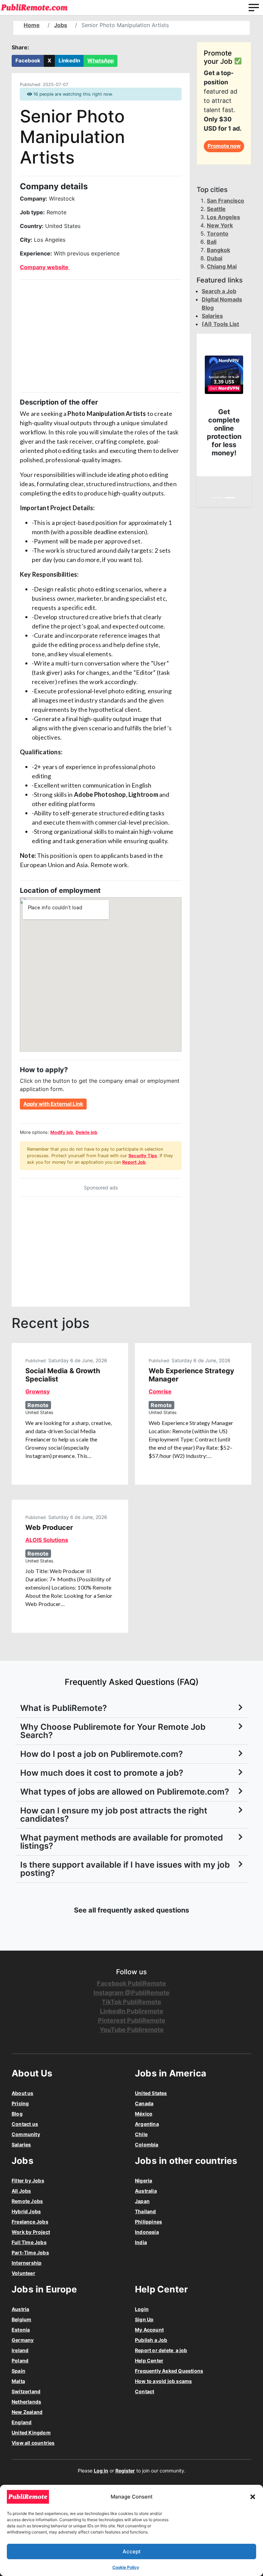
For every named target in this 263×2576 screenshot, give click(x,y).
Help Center (149, 2361)
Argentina (147, 2124)
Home (32, 25)
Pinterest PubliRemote (132, 2020)
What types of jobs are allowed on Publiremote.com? (125, 1792)
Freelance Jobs (30, 2222)
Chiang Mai (222, 266)
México (144, 2114)
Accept (132, 2551)
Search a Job (219, 291)
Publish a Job (151, 2340)
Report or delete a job (161, 2350)
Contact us (25, 2124)
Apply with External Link (53, 1104)
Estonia (21, 2330)
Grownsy (37, 1391)
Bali (212, 242)
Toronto (218, 233)
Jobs (61, 25)
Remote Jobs (27, 2201)
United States (151, 2093)
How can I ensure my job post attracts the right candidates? (114, 1815)
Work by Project (31, 2232)
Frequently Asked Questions (169, 2371)
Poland (20, 2361)
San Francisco (226, 201)
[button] (253, 2497)
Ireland (20, 2350)
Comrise (160, 1391)
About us (23, 2093)
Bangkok (218, 250)
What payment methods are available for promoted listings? (122, 1842)
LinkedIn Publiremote (132, 2011)
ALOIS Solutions (47, 1540)
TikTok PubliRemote (131, 2002)
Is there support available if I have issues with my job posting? (125, 1869)
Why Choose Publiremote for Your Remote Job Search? (113, 1731)
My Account (149, 2330)
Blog (17, 2114)
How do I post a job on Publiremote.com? (102, 1754)
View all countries (33, 2443)
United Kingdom (31, 2433)
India (141, 2242)
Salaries (212, 316)
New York (220, 225)
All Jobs (21, 2191)
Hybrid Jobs (26, 2211)
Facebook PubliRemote (131, 1983)
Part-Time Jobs (30, 2252)
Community (26, 2134)
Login (142, 2309)
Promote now (224, 146)
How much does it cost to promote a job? (102, 1773)
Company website (45, 267)
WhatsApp (101, 61)
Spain (18, 2371)
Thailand (146, 2211)
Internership (27, 2263)
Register (125, 2471)
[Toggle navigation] (254, 8)
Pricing (20, 2103)
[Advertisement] (101, 336)
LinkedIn (69, 61)
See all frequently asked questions (131, 1910)
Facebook (28, 61)
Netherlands (26, 2402)
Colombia (147, 2144)
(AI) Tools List (220, 324)
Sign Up (144, 2319)
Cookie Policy (126, 2567)
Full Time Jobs (29, 2242)
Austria (20, 2309)
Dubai (215, 258)
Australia (146, 2191)
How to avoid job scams (163, 2381)
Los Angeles (223, 217)
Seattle (216, 209)
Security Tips (143, 1156)
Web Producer (49, 1527)
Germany (23, 2340)
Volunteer (23, 2273)
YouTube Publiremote (132, 2030)
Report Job (134, 1162)
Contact (145, 2391)
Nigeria (143, 2180)
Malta (18, 2381)
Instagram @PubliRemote (131, 1993)
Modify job (62, 1132)
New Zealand (27, 2412)
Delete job (86, 1132)
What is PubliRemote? (64, 1708)
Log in (101, 2471)
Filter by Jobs (28, 2180)
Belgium (21, 2319)
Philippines (148, 2222)
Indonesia (147, 2232)
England (22, 2422)
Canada (144, 2103)
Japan (142, 2201)
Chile (141, 2134)
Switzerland (26, 2391)
